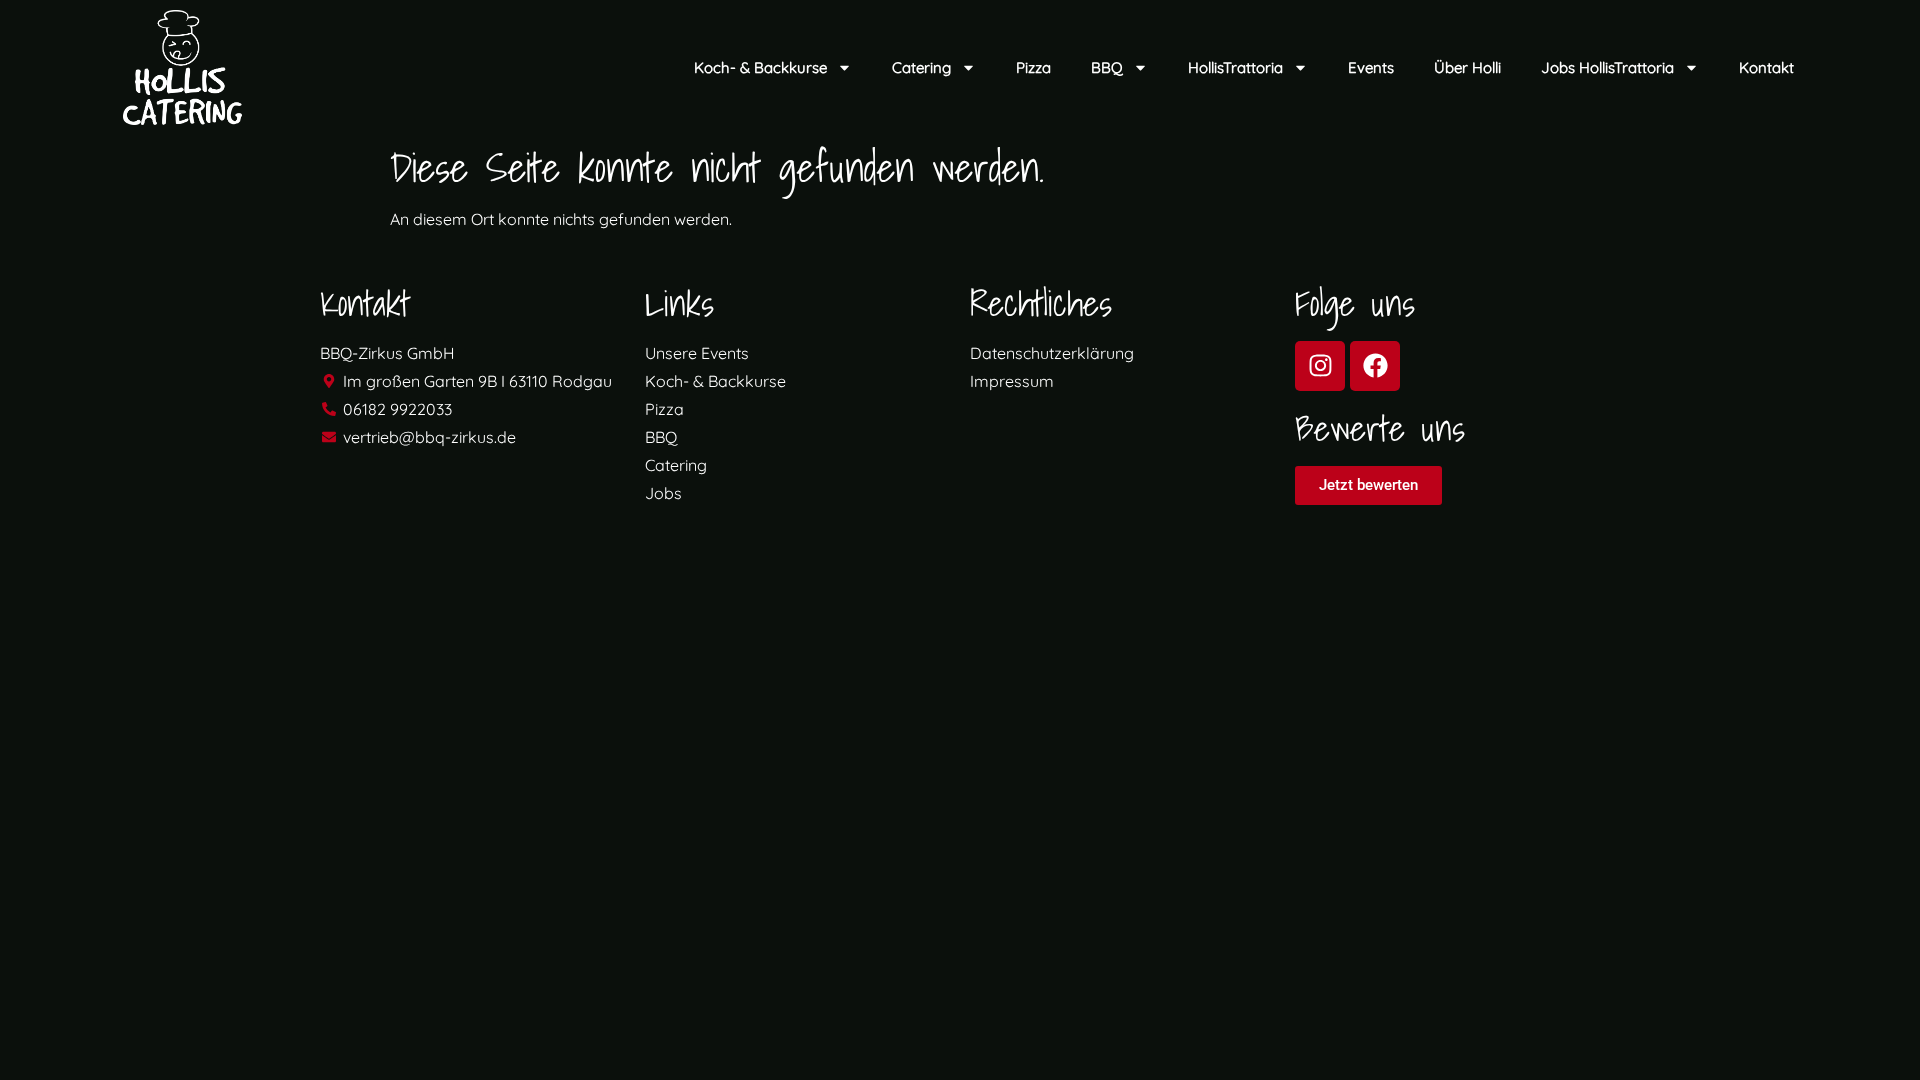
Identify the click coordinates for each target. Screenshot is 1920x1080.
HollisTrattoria (1235, 67)
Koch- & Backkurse (760, 67)
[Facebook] (1375, 366)
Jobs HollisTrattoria (1607, 67)
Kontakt (1766, 67)
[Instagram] (1320, 366)
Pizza (1033, 67)
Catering (921, 67)
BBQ (1107, 67)
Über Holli (1467, 67)
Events (1371, 67)
